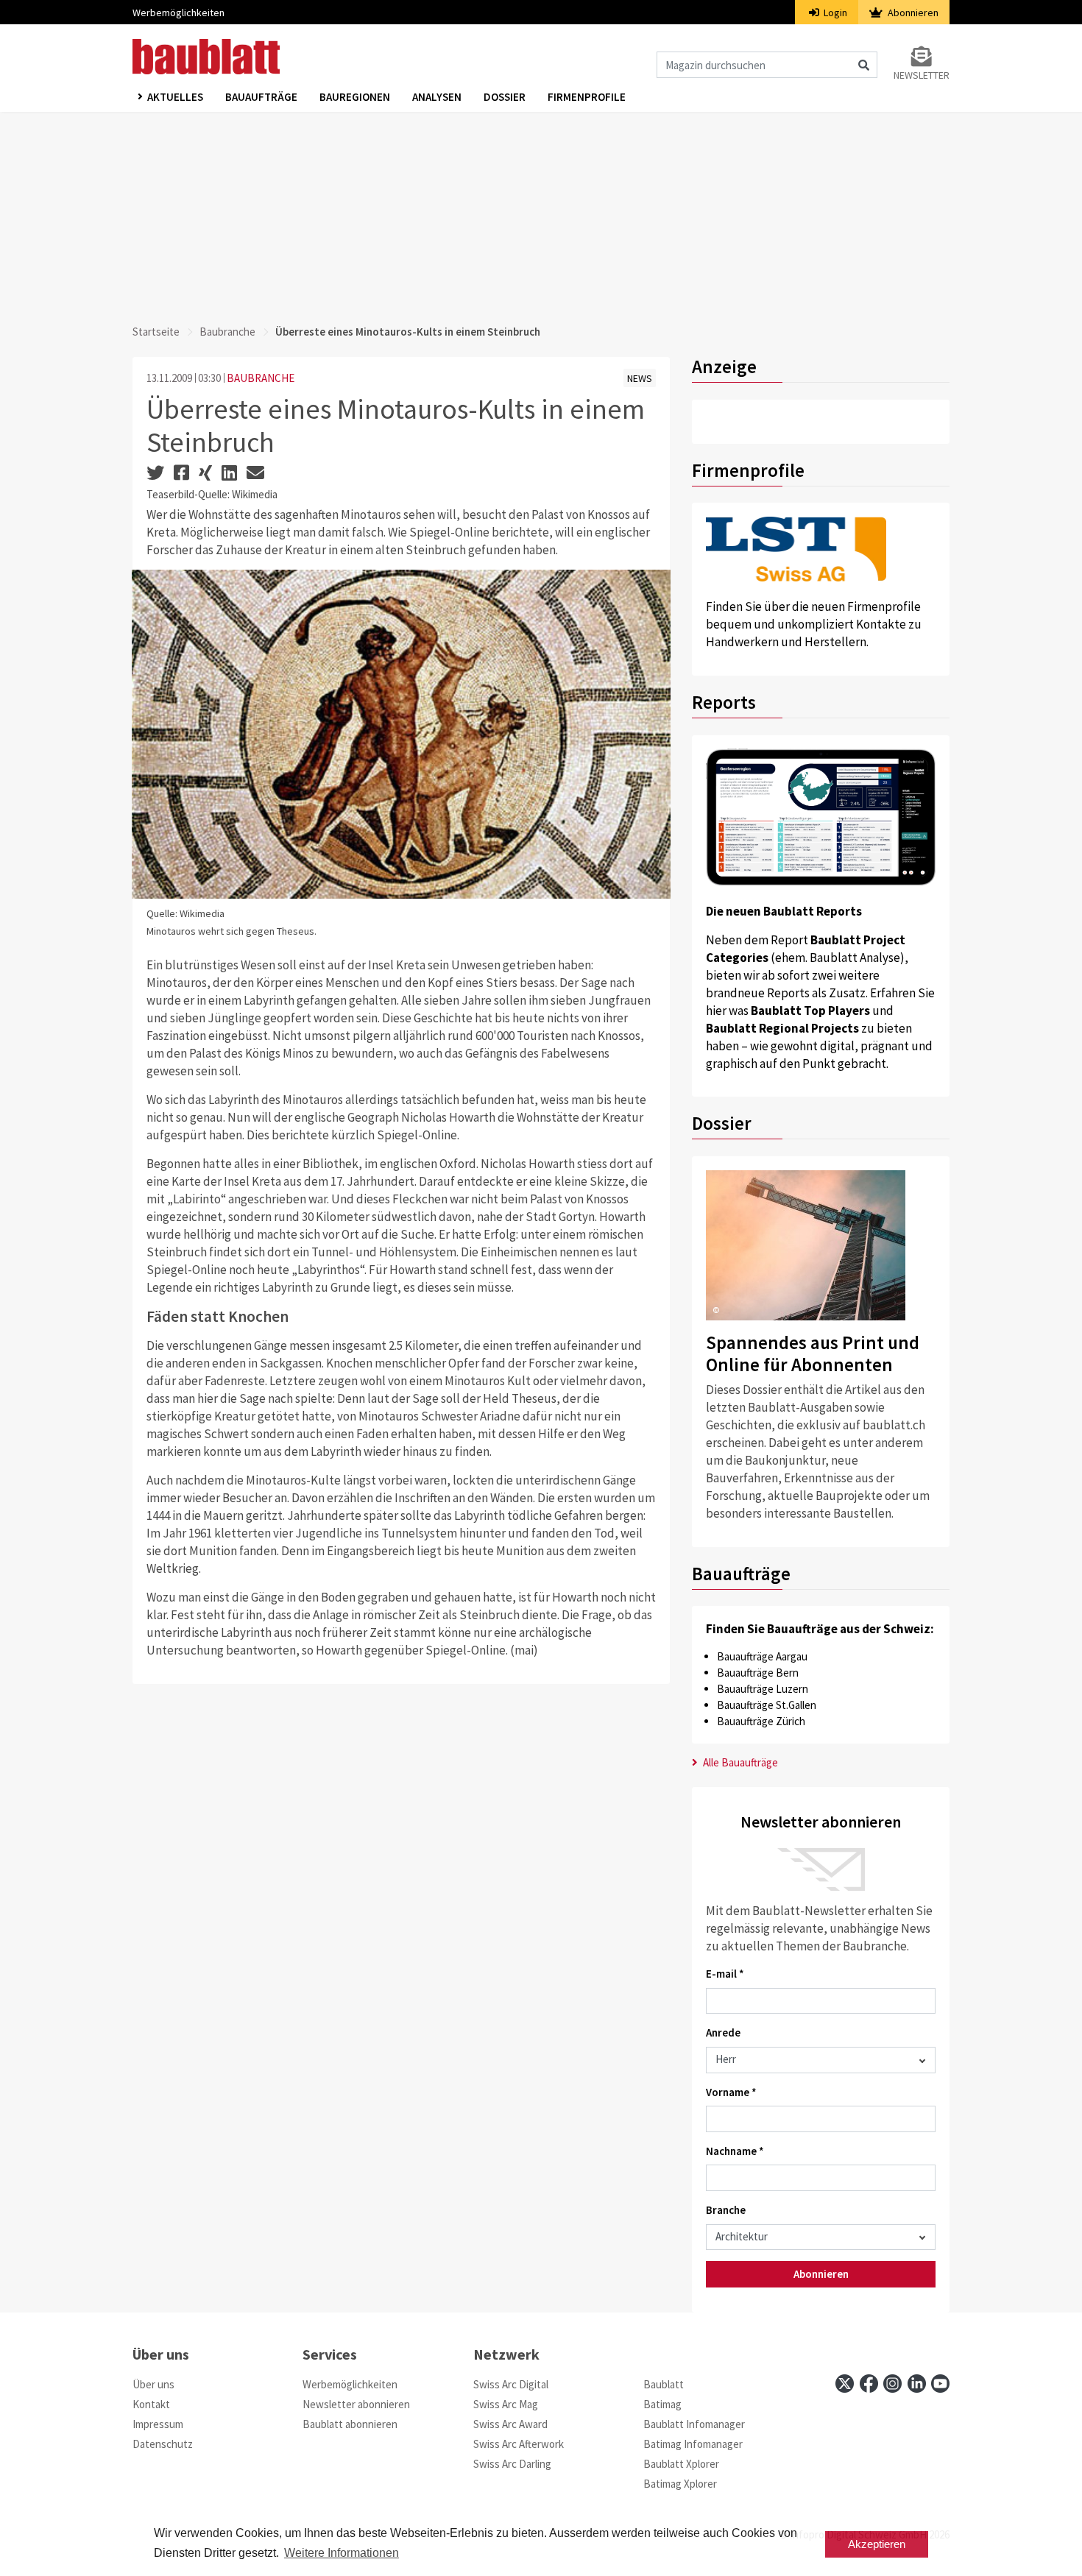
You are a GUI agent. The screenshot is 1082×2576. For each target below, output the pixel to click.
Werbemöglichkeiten (178, 13)
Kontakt (151, 2404)
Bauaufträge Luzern (763, 1689)
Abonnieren (912, 13)
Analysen (437, 97)
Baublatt (664, 2384)
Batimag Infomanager (693, 2444)
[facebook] (869, 2384)
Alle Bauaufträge (739, 1762)
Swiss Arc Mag (506, 2404)
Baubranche (227, 332)
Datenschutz (163, 2444)
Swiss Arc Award (510, 2424)
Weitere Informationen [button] (342, 2553)
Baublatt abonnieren (350, 2424)
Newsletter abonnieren (356, 2404)
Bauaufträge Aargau (762, 1656)
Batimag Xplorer (680, 2484)
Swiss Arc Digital (511, 2384)
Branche (726, 2210)
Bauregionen (355, 97)
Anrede (723, 2032)
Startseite (156, 332)
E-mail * (725, 1974)
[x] (845, 2384)
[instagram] (892, 2384)
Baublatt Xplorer (681, 2464)
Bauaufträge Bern (758, 1673)
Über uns (153, 2384)
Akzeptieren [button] (877, 2544)
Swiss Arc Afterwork (519, 2444)
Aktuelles (175, 97)
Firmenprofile (587, 97)
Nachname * (735, 2151)
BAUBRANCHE (261, 378)
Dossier (505, 97)
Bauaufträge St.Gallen (767, 1705)
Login (834, 13)
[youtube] (940, 2384)
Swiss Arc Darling (512, 2464)
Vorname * (731, 2092)
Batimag (662, 2404)
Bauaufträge (261, 97)
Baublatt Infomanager (694, 2424)
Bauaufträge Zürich (761, 1721)
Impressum (158, 2424)
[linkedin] (917, 2384)
